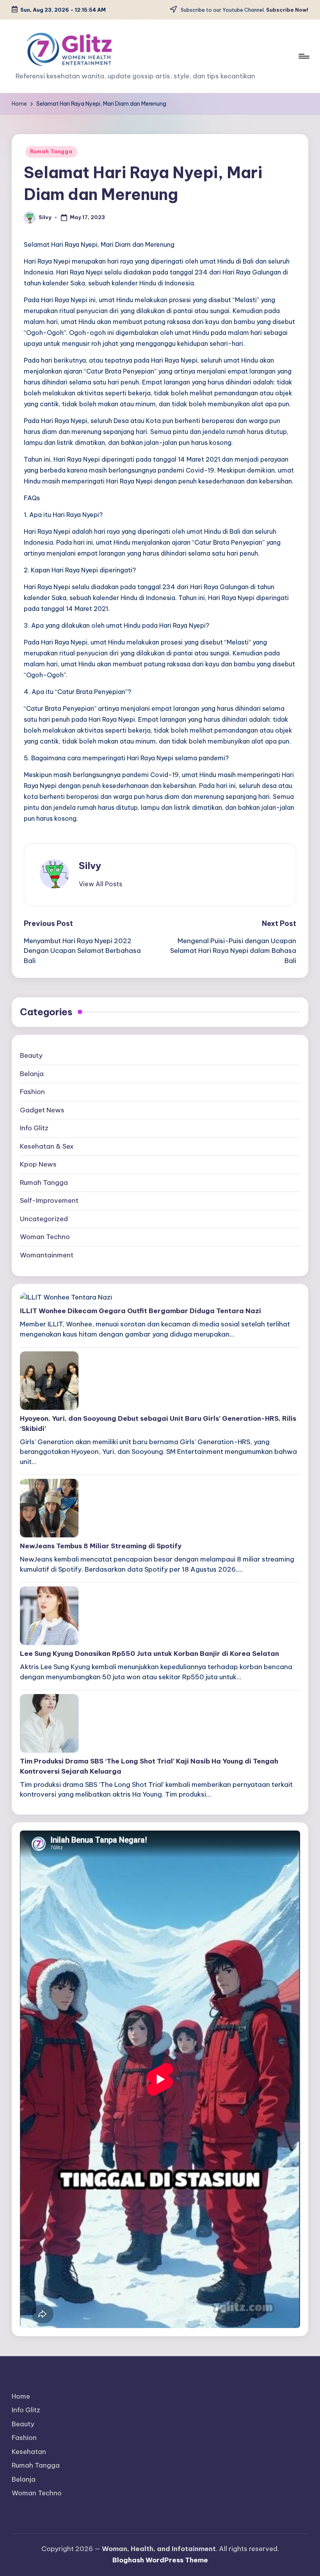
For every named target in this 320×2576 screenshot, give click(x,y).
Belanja (32, 1074)
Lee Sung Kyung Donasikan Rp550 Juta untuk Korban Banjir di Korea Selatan (149, 1654)
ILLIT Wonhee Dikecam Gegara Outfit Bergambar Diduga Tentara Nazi (140, 1311)
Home (21, 2396)
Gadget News (42, 1110)
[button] (100, 884)
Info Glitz (34, 1128)
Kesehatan (29, 2452)
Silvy (90, 866)
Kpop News (38, 1164)
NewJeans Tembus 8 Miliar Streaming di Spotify (101, 1546)
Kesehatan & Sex (47, 1146)
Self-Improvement (49, 1200)
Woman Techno (45, 1237)
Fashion (32, 1092)
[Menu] (303, 56)
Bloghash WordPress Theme (160, 2560)
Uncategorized (44, 1219)
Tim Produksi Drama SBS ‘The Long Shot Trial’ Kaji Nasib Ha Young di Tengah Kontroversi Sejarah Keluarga (149, 1766)
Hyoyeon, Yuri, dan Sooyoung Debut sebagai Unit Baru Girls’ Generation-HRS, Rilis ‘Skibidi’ (158, 1423)
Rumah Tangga (51, 151)
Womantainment (47, 1255)
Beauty (31, 1055)
